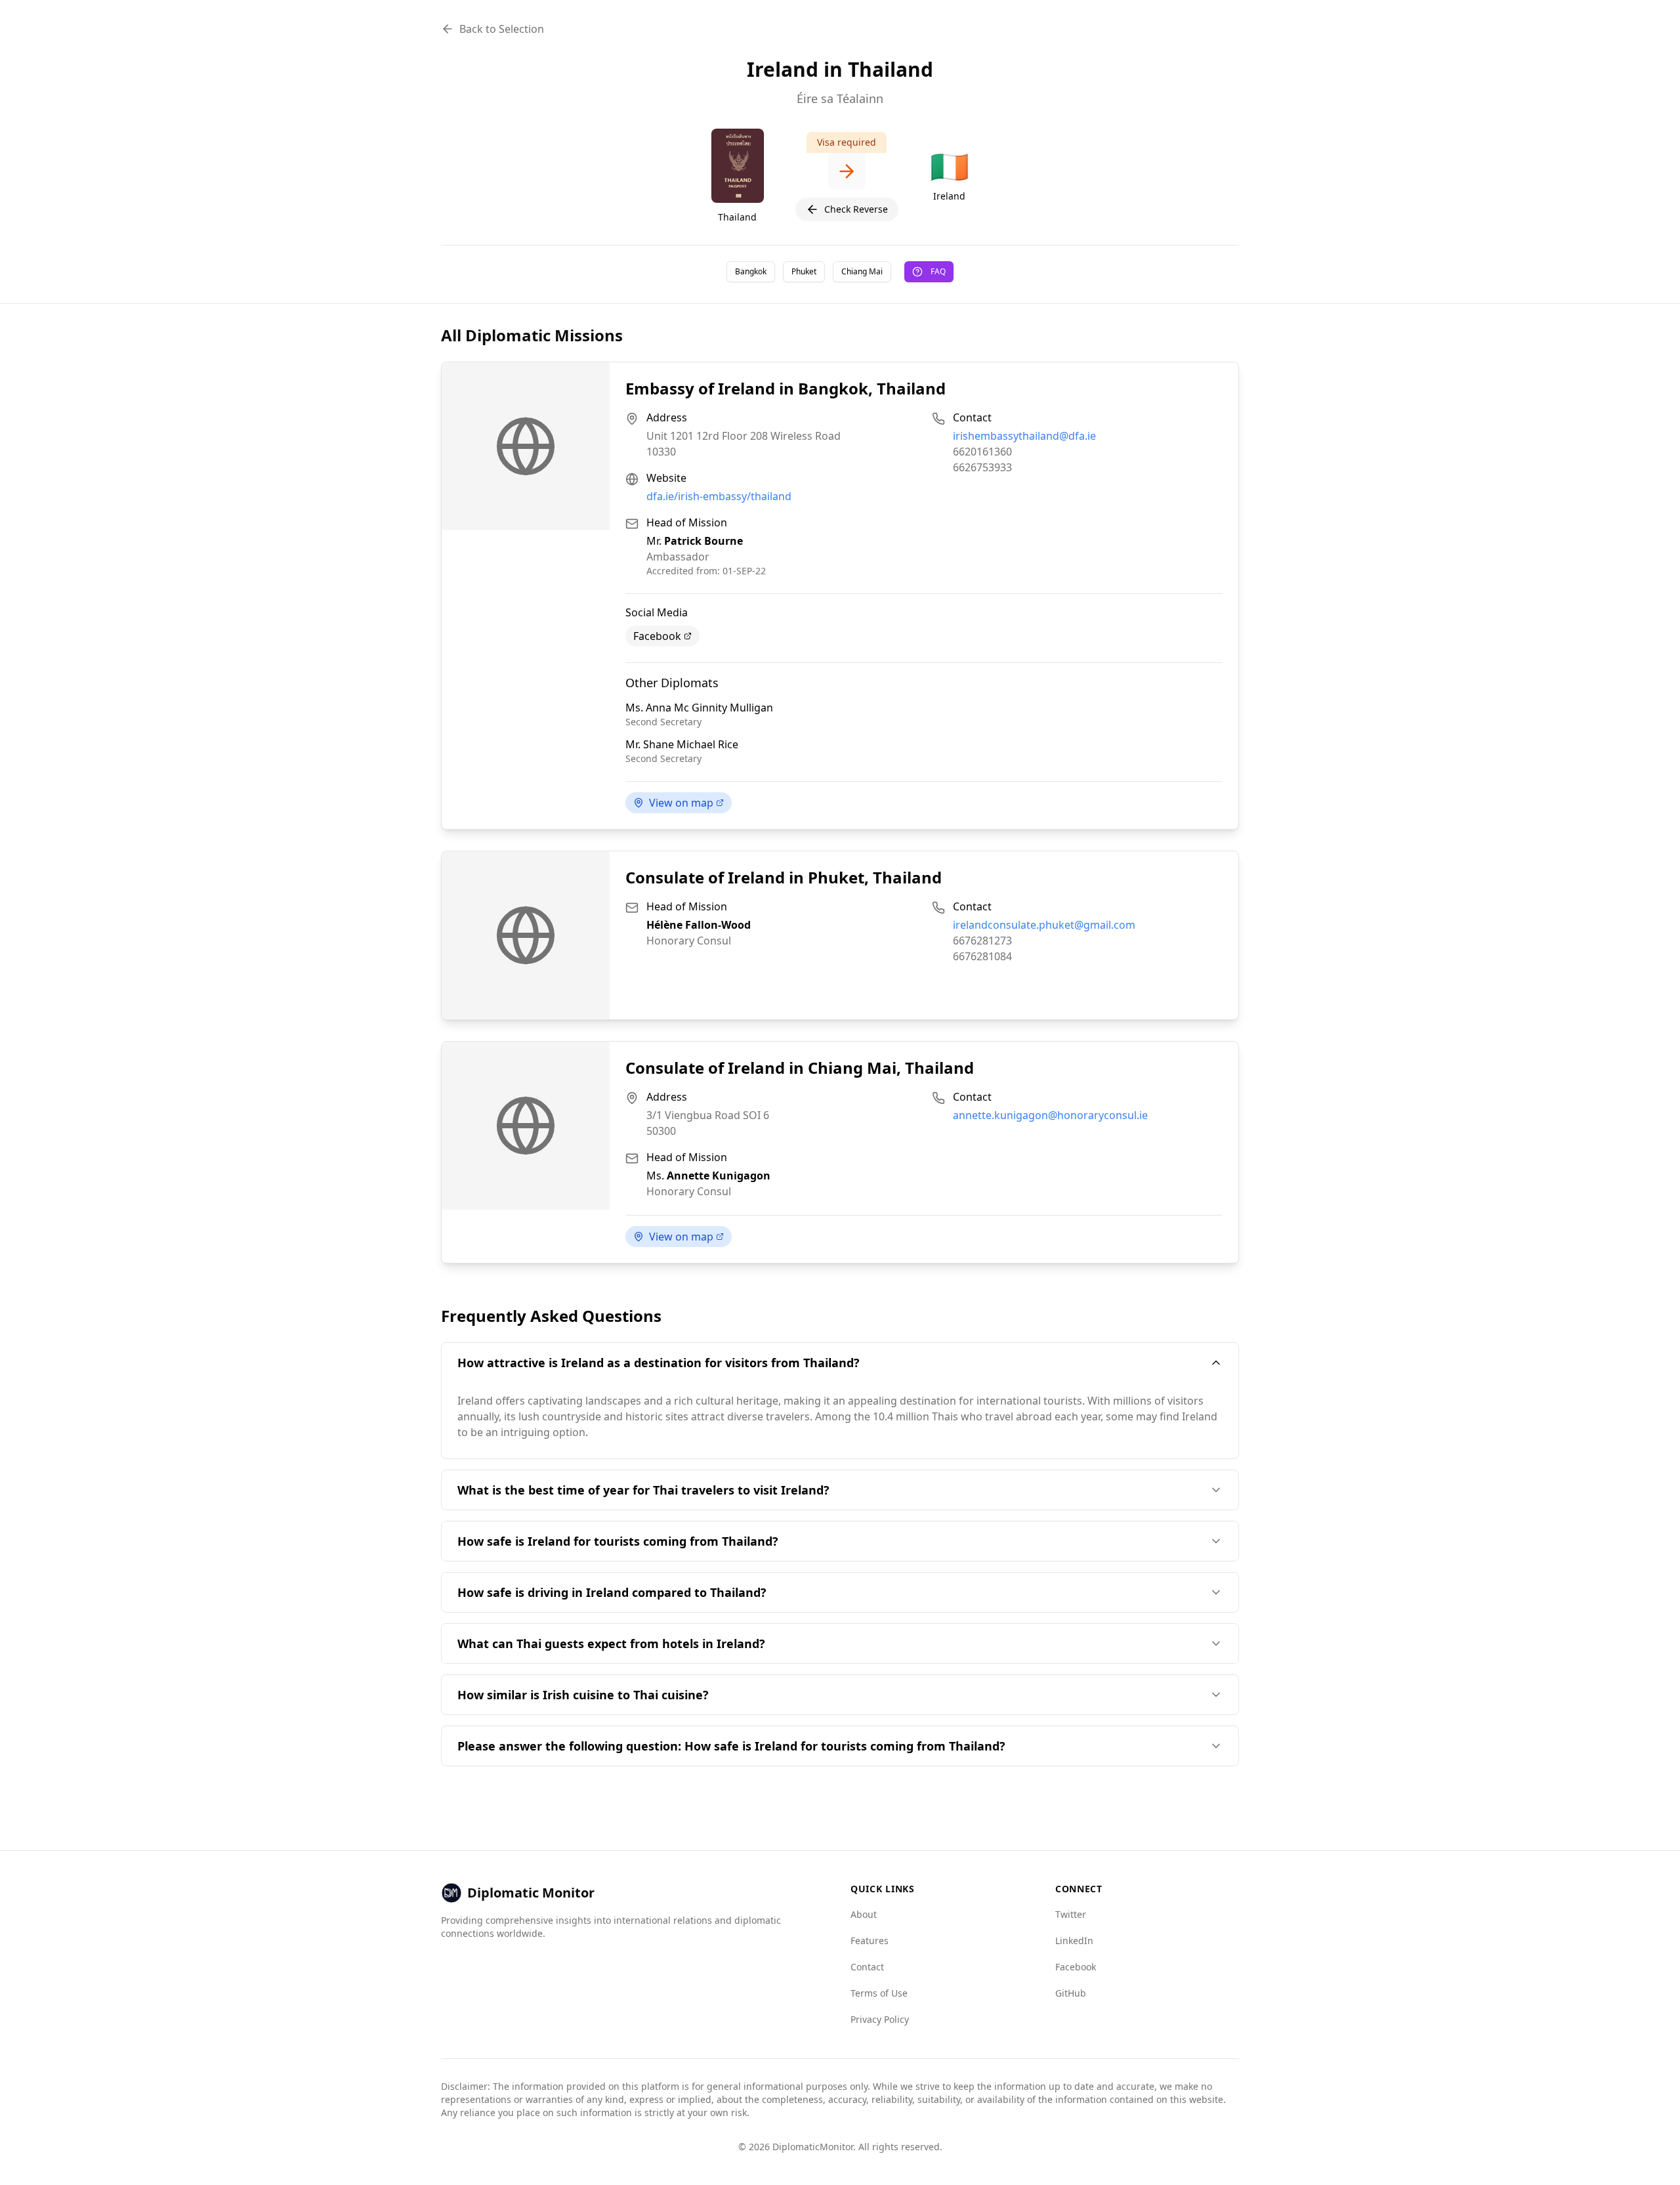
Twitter (1071, 1914)
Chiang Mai (862, 271)
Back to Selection (502, 29)
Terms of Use (879, 1993)
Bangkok (751, 271)
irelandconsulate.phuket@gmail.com (1044, 925)
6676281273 (982, 941)
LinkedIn (1074, 1941)
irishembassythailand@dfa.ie (1024, 436)
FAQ (938, 271)
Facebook (657, 636)
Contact (867, 1967)
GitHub (1071, 1993)
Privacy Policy (880, 2019)
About (864, 1914)
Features (870, 1941)
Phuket (804, 271)
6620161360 (982, 452)
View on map (681, 803)
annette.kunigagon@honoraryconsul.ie (1050, 1115)
